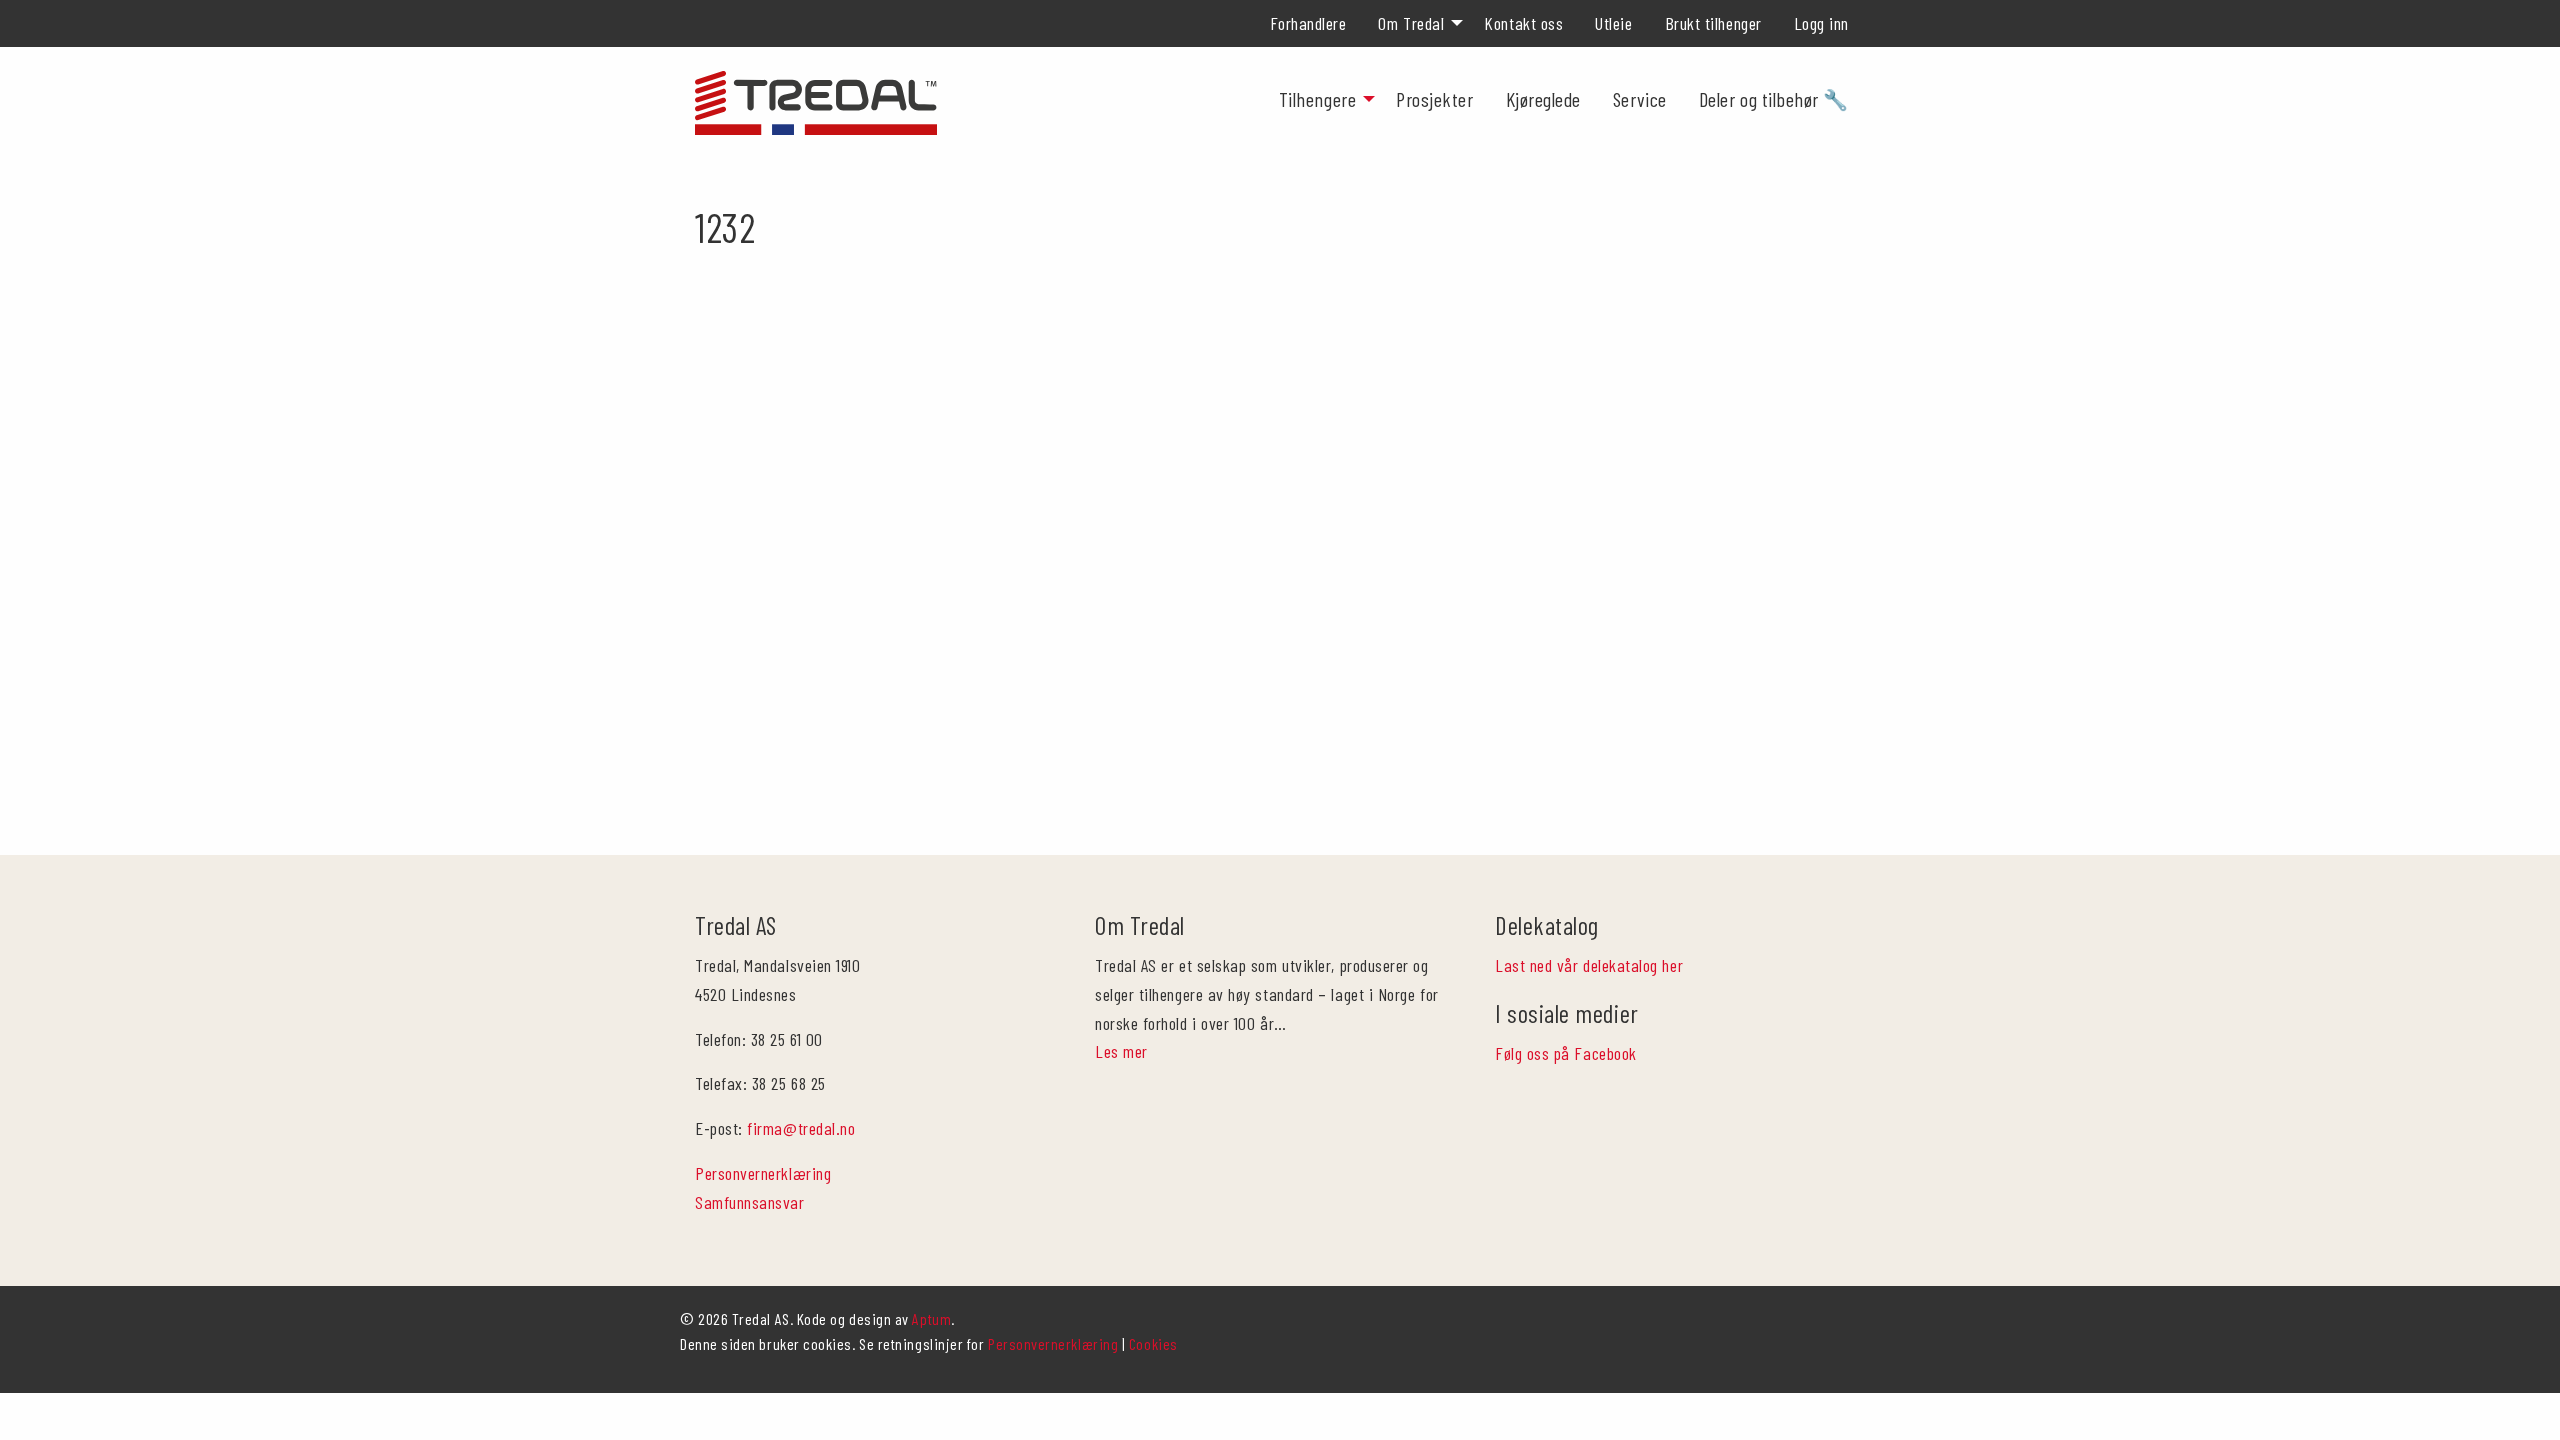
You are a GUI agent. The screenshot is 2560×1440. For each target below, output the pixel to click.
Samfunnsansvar (750, 1202)
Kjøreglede (1543, 99)
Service (1640, 99)
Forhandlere (1308, 23)
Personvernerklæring (763, 1173)
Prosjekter (1434, 99)
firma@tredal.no (801, 1128)
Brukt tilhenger (1713, 23)
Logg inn (1821, 23)
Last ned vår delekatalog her (1589, 965)
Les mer (1121, 1051)
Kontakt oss (1523, 23)
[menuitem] (1308, 23)
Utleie (1613, 23)
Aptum (931, 1318)
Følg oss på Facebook (1566, 1053)
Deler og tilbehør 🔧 (1774, 99)
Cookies (1153, 1343)
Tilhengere (1317, 99)
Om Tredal (1411, 23)
